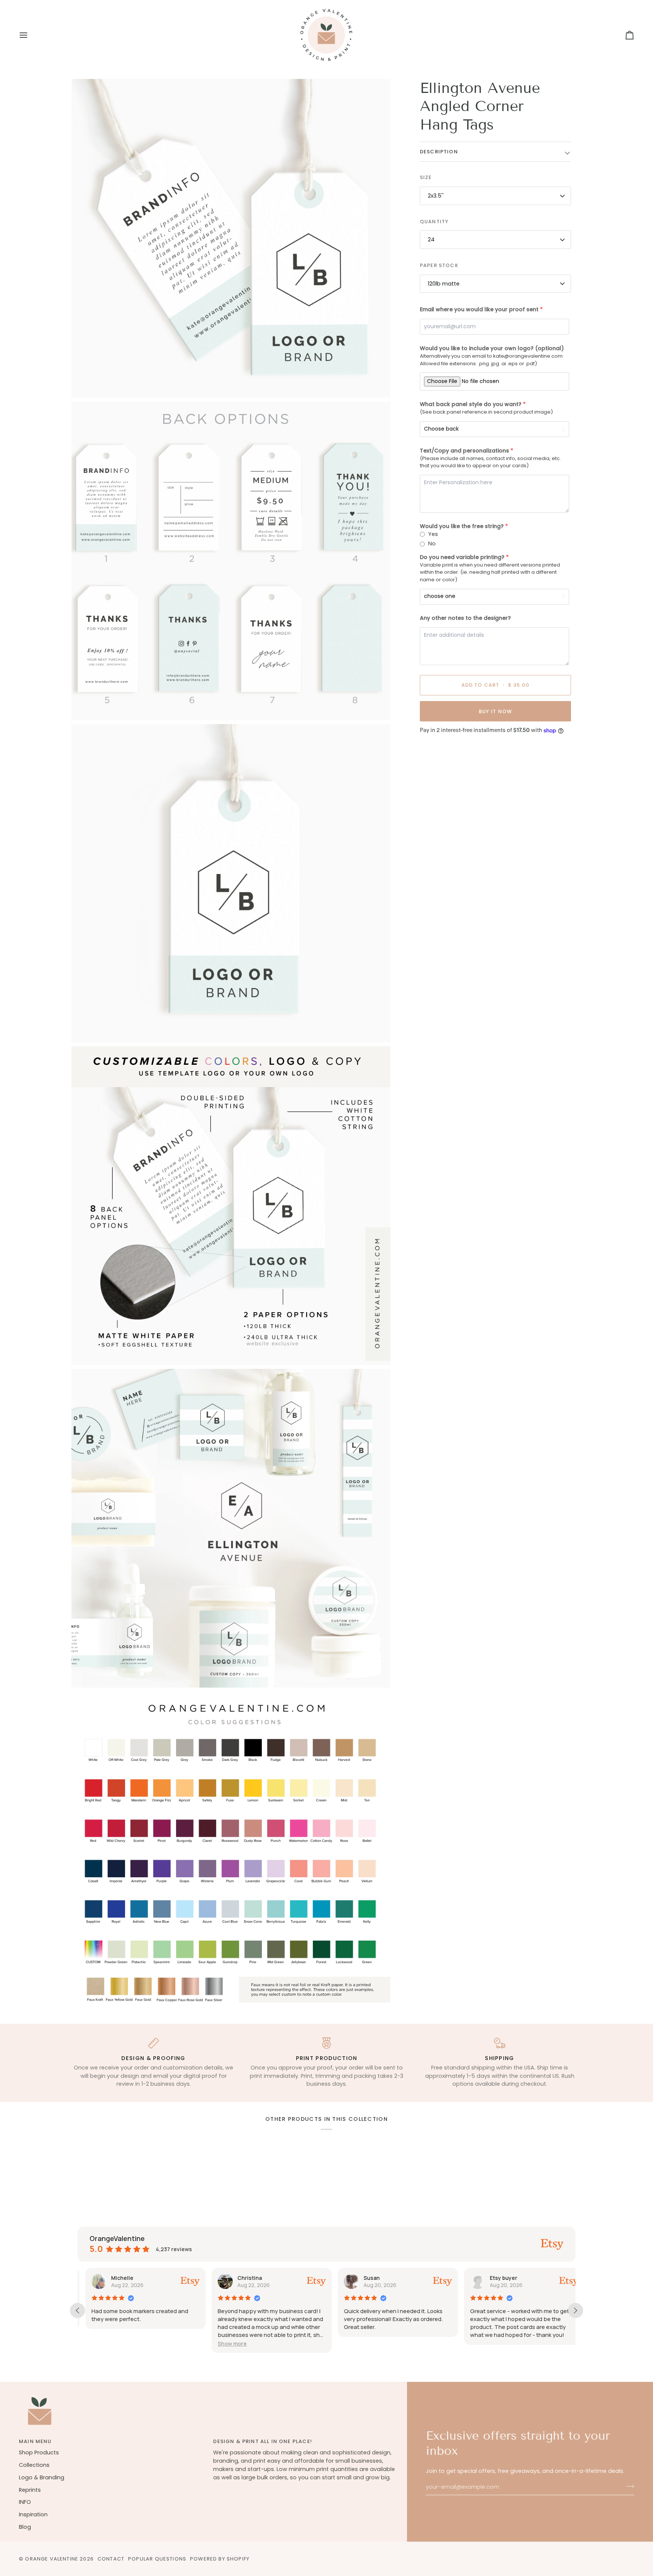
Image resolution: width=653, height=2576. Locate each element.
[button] (224, 2344)
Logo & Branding (42, 2477)
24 (431, 240)
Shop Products (39, 2452)
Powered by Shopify (220, 2559)
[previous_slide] (77, 2310)
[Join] (628, 2486)
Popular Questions (157, 2559)
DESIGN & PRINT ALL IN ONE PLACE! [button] (262, 2441)
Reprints (30, 2490)
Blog (25, 2527)
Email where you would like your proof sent (479, 310)
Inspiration (33, 2514)
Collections (34, 2465)
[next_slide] (576, 2310)
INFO (25, 2502)
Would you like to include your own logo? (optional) (492, 349)
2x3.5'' (436, 196)
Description (439, 152)
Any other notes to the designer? (465, 618)
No (432, 544)
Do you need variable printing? (462, 557)
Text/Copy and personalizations (464, 451)
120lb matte (444, 284)
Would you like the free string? (462, 526)
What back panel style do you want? (471, 405)
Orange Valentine (52, 2559)
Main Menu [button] (35, 2441)
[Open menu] (30, 35)
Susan (364, 2278)
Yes (433, 534)
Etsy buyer (496, 2278)
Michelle (114, 2278)
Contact (111, 2559)
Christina (242, 2278)
